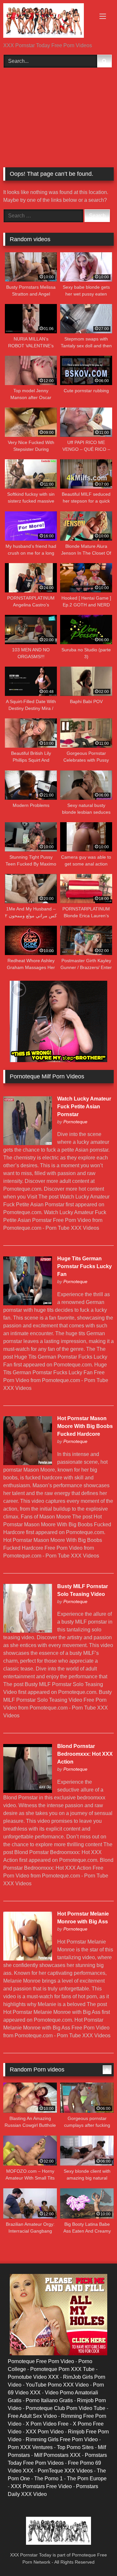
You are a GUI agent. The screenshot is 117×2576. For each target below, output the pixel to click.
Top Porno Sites (75, 2447)
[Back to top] (97, 2557)
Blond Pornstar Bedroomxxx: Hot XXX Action (85, 1754)
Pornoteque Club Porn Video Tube (65, 2408)
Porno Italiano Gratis (49, 2400)
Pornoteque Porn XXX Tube (62, 2369)
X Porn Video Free (47, 2424)
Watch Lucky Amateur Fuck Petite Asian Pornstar (84, 1107)
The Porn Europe (87, 2479)
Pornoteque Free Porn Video (41, 2361)
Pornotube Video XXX (33, 2377)
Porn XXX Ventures (30, 2447)
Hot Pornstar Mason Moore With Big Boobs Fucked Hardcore (85, 1426)
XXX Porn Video (45, 2432)
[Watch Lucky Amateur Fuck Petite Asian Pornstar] (28, 1143)
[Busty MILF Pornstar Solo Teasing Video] (28, 1631)
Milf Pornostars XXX (57, 2455)
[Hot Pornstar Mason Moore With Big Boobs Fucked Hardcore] (28, 1463)
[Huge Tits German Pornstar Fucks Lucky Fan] (28, 1303)
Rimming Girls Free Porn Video (62, 2439)
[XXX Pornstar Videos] (48, 22)
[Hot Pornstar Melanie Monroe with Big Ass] (28, 1959)
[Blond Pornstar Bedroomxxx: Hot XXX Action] (28, 1791)
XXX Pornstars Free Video (41, 2486)
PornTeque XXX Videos (65, 2471)
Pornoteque (75, 1122)
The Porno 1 (48, 2479)
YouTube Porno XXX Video (57, 2385)
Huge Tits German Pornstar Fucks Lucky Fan (84, 1266)
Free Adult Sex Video (32, 2416)
